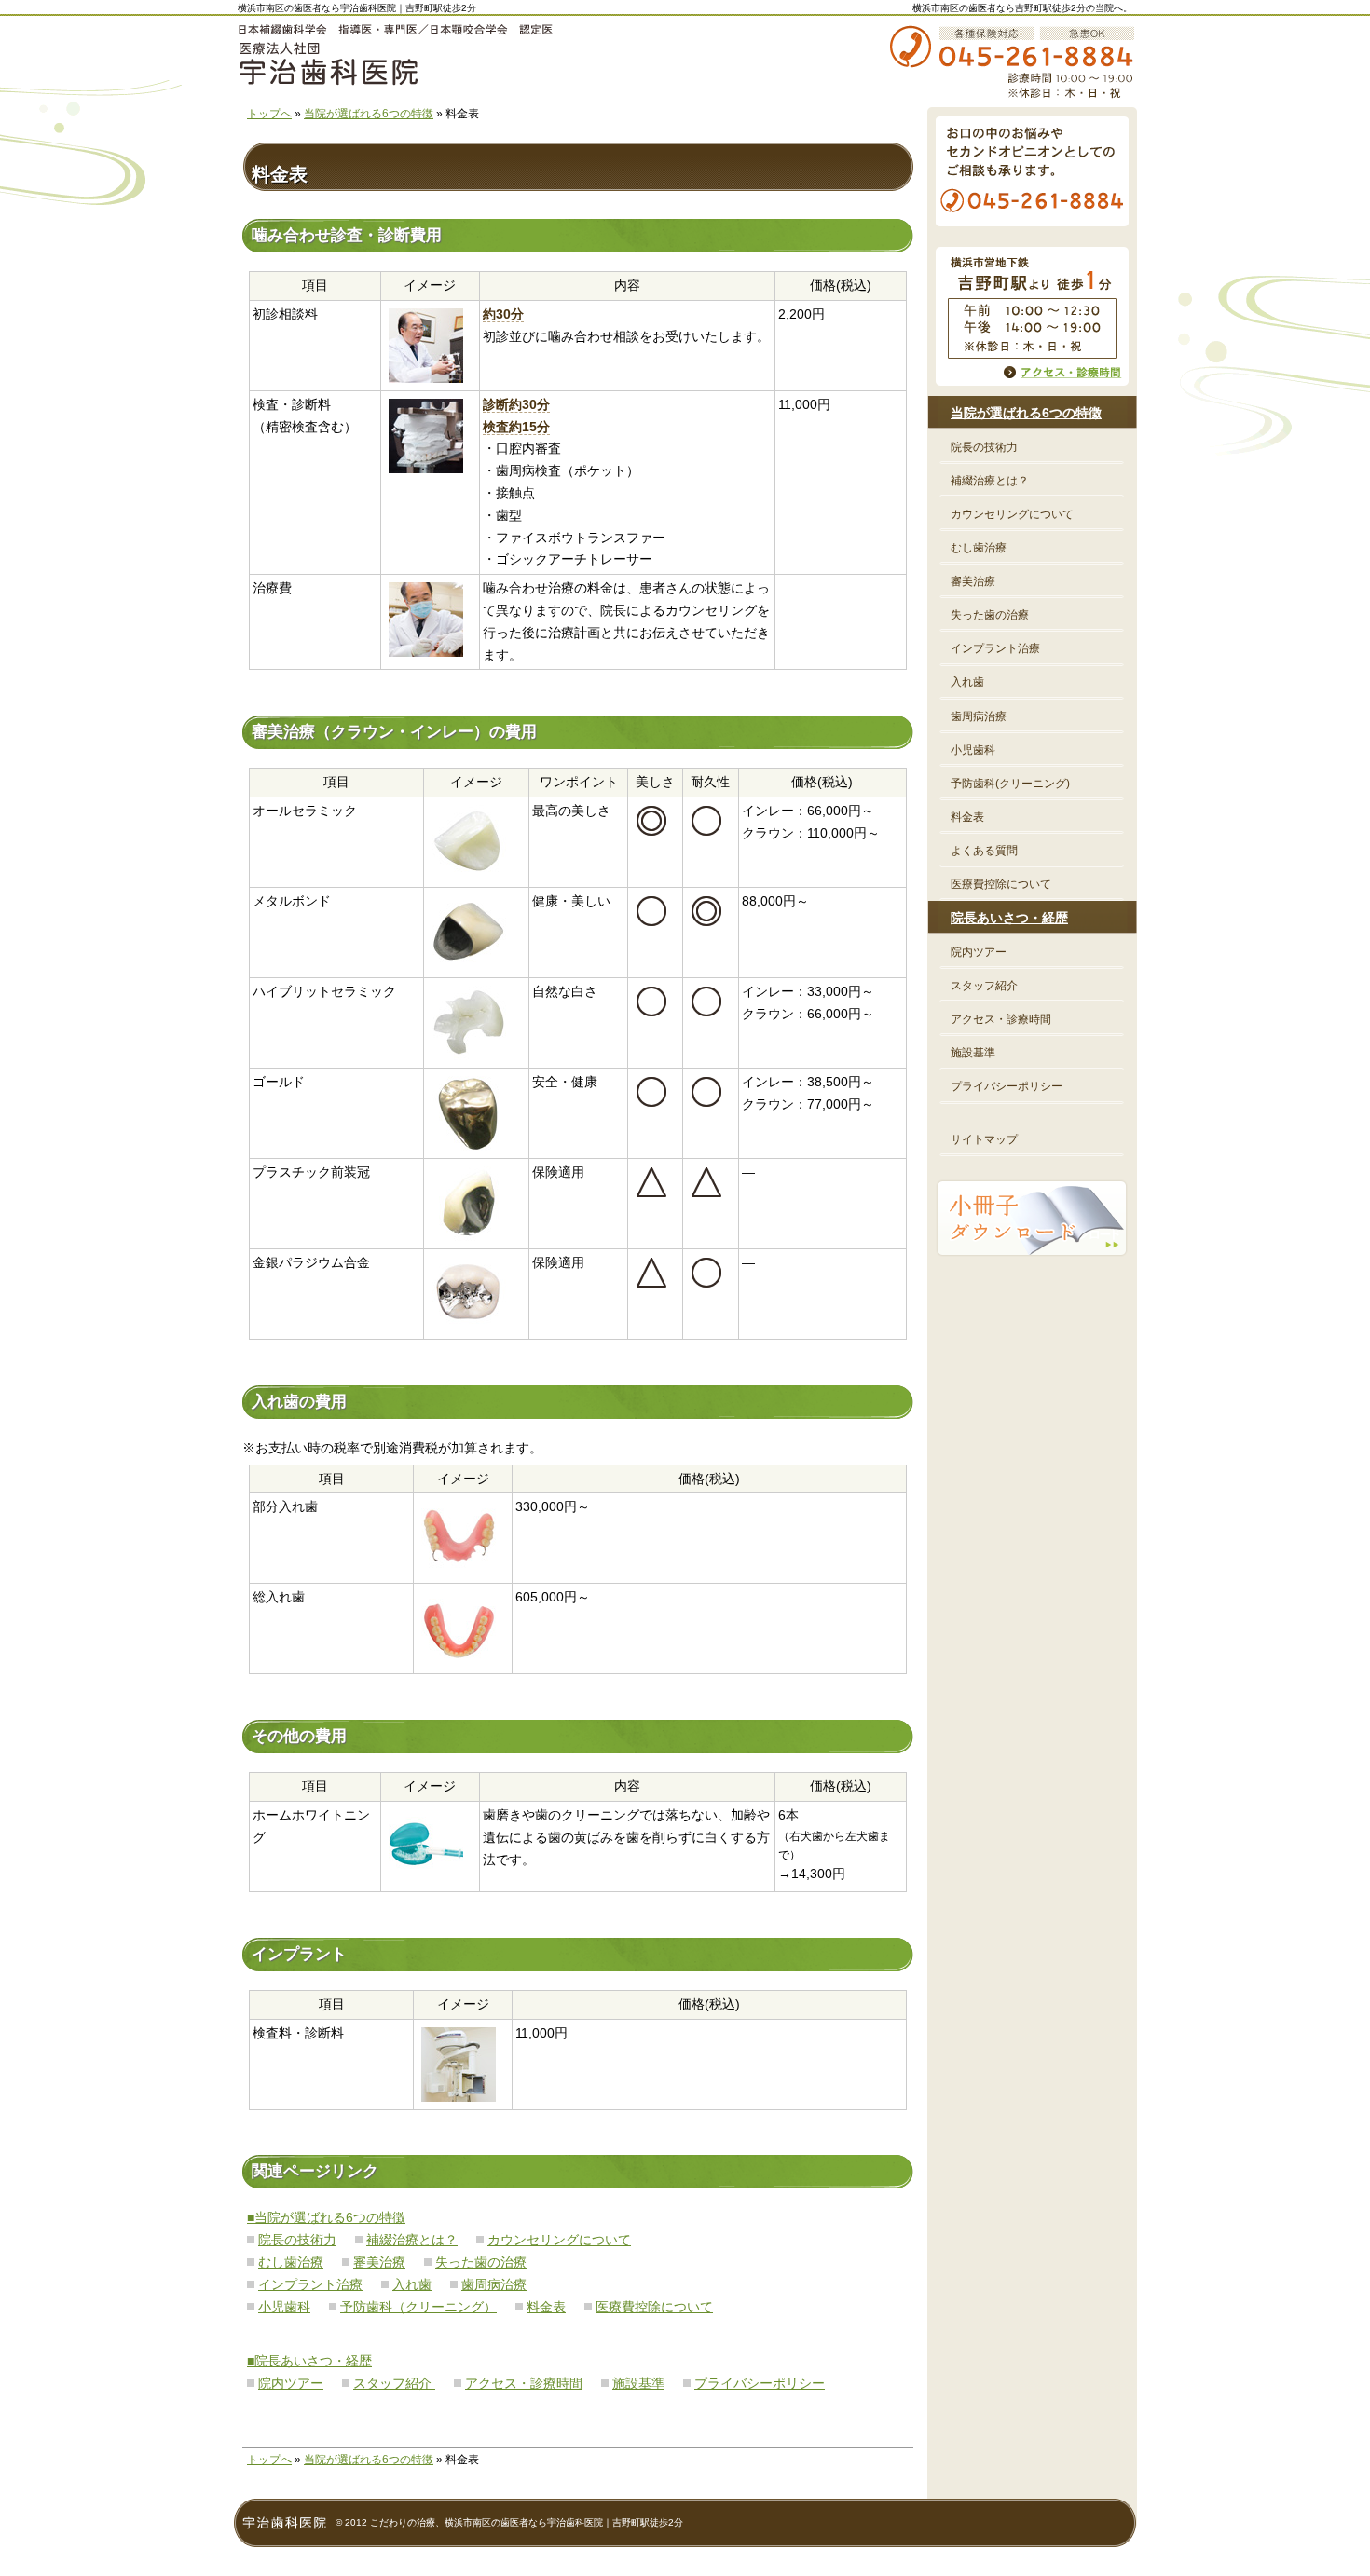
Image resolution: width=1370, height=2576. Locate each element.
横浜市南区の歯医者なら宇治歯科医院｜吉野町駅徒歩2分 (357, 8)
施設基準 (638, 2383)
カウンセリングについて (559, 2240)
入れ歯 (412, 2284)
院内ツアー (291, 2383)
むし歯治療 (291, 2262)
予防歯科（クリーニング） (418, 2307)
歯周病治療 (494, 2284)
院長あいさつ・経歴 (1009, 918)
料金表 (546, 2307)
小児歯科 (284, 2307)
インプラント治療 (310, 2284)
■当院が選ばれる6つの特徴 (326, 2217)
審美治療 (379, 2262)
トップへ (269, 114)
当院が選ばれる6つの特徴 (369, 114)
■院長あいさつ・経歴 (309, 2361)
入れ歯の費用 (299, 1402)
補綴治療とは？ (412, 2240)
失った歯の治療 (481, 2262)
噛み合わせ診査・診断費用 (347, 235)
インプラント (299, 1954)
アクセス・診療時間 (524, 2383)
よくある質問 (984, 851)
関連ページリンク (315, 2171)
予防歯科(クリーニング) (1010, 784)
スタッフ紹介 (394, 2383)
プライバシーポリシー (760, 2383)
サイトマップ (984, 1139)
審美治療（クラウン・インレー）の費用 (394, 732)
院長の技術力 (297, 2240)
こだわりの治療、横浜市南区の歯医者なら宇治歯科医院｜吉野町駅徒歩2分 (527, 2522)
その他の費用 (299, 1736)
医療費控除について (654, 2307)
